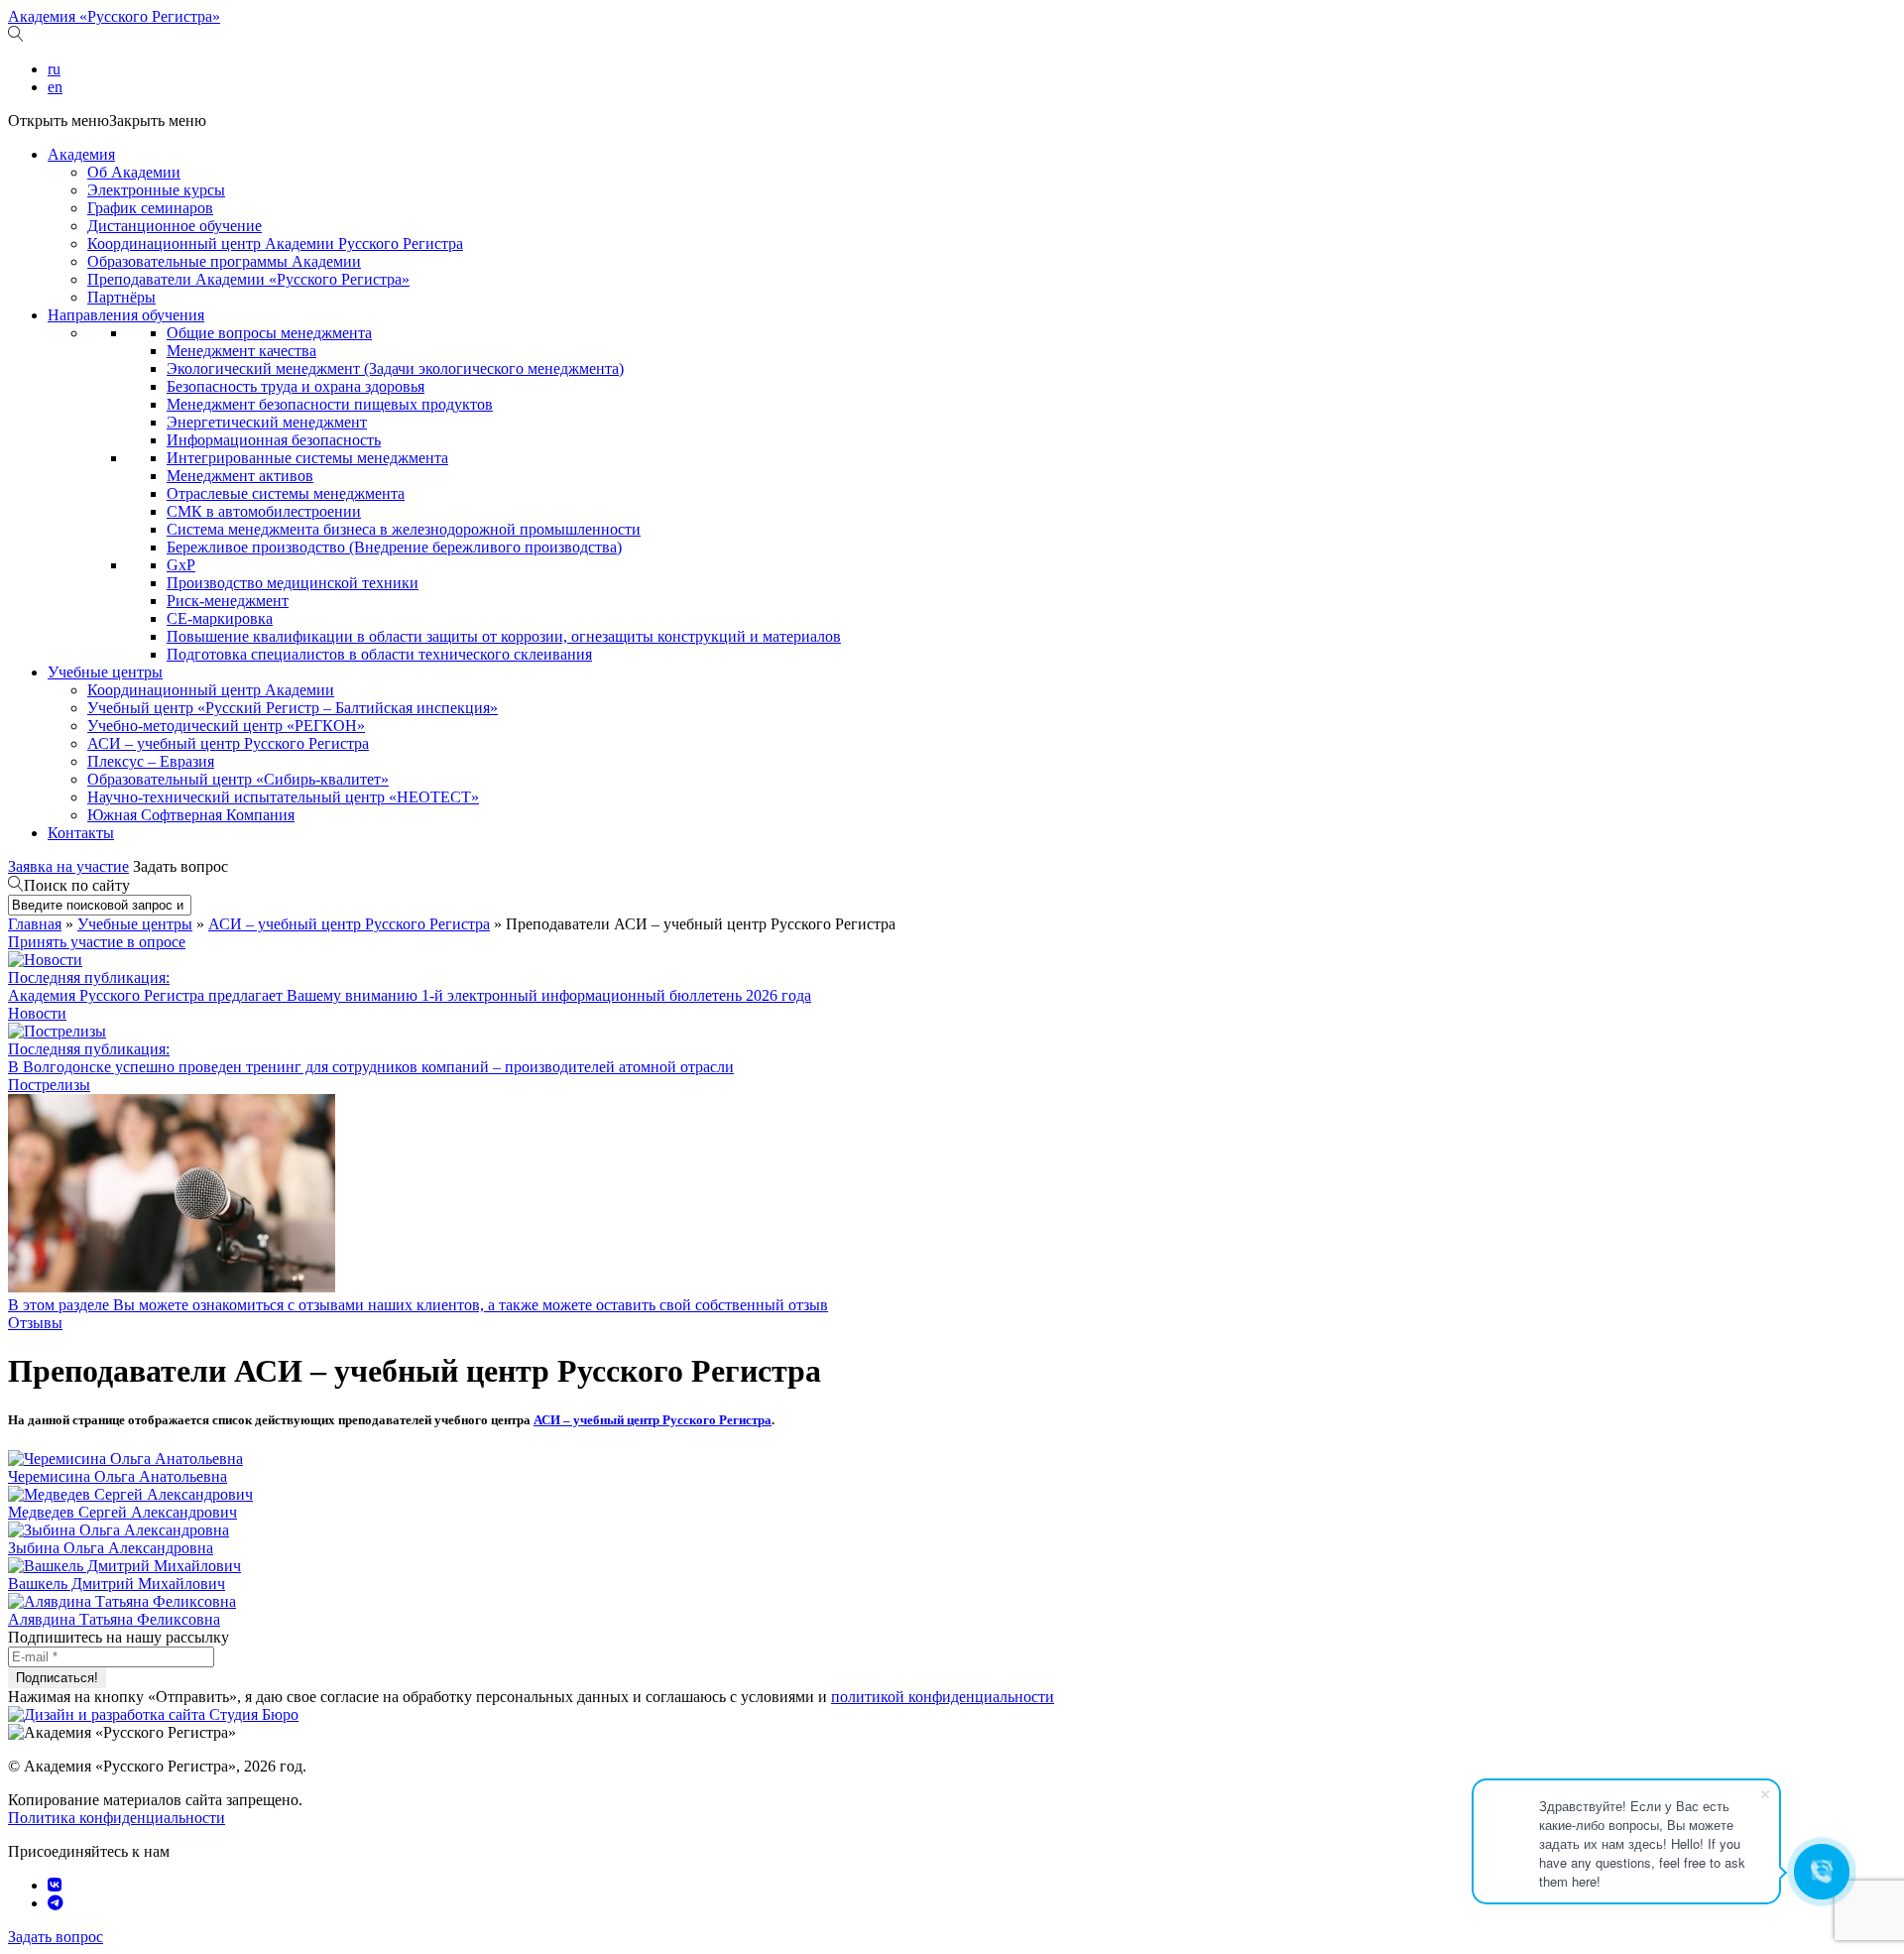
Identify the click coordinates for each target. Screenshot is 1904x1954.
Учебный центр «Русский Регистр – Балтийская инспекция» (293, 708)
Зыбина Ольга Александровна (111, 1548)
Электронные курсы (156, 190)
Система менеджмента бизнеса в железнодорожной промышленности (404, 529)
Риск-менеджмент (228, 601)
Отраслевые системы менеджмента (286, 493)
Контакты (81, 833)
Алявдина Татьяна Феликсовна (114, 1619)
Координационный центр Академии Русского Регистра (275, 244)
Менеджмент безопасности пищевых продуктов (330, 404)
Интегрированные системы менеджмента (307, 458)
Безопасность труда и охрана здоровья (296, 386)
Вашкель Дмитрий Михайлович (117, 1584)
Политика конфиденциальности (117, 1818)
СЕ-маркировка (220, 618)
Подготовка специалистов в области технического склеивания (379, 654)
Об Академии (134, 172)
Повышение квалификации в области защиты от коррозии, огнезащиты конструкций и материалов (504, 636)
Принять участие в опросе (97, 942)
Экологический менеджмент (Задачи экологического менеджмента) (395, 368)
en (55, 87)
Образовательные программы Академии (224, 261)
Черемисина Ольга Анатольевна (118, 1476)
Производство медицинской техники (293, 583)
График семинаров (150, 208)
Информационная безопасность (274, 440)
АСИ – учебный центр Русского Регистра (228, 743)
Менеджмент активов (240, 476)
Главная (35, 924)
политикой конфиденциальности (943, 1697)
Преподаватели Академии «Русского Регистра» (248, 279)
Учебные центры (105, 672)
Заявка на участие (68, 866)
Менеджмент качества (241, 351)
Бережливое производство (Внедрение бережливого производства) (394, 547)
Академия (81, 154)
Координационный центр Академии (211, 690)
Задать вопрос (180, 866)
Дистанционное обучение (175, 226)
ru (54, 69)
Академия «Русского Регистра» (114, 16)
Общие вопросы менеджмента (269, 333)
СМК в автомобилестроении (264, 511)
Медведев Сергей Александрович (122, 1512)
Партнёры (121, 297)
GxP (181, 565)
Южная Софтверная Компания (191, 815)
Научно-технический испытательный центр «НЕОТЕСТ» (283, 797)
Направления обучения (126, 315)
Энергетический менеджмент (267, 422)
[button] (107, 121)
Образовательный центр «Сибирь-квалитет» (238, 779)
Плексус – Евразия (151, 761)
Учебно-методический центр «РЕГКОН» (226, 726)
